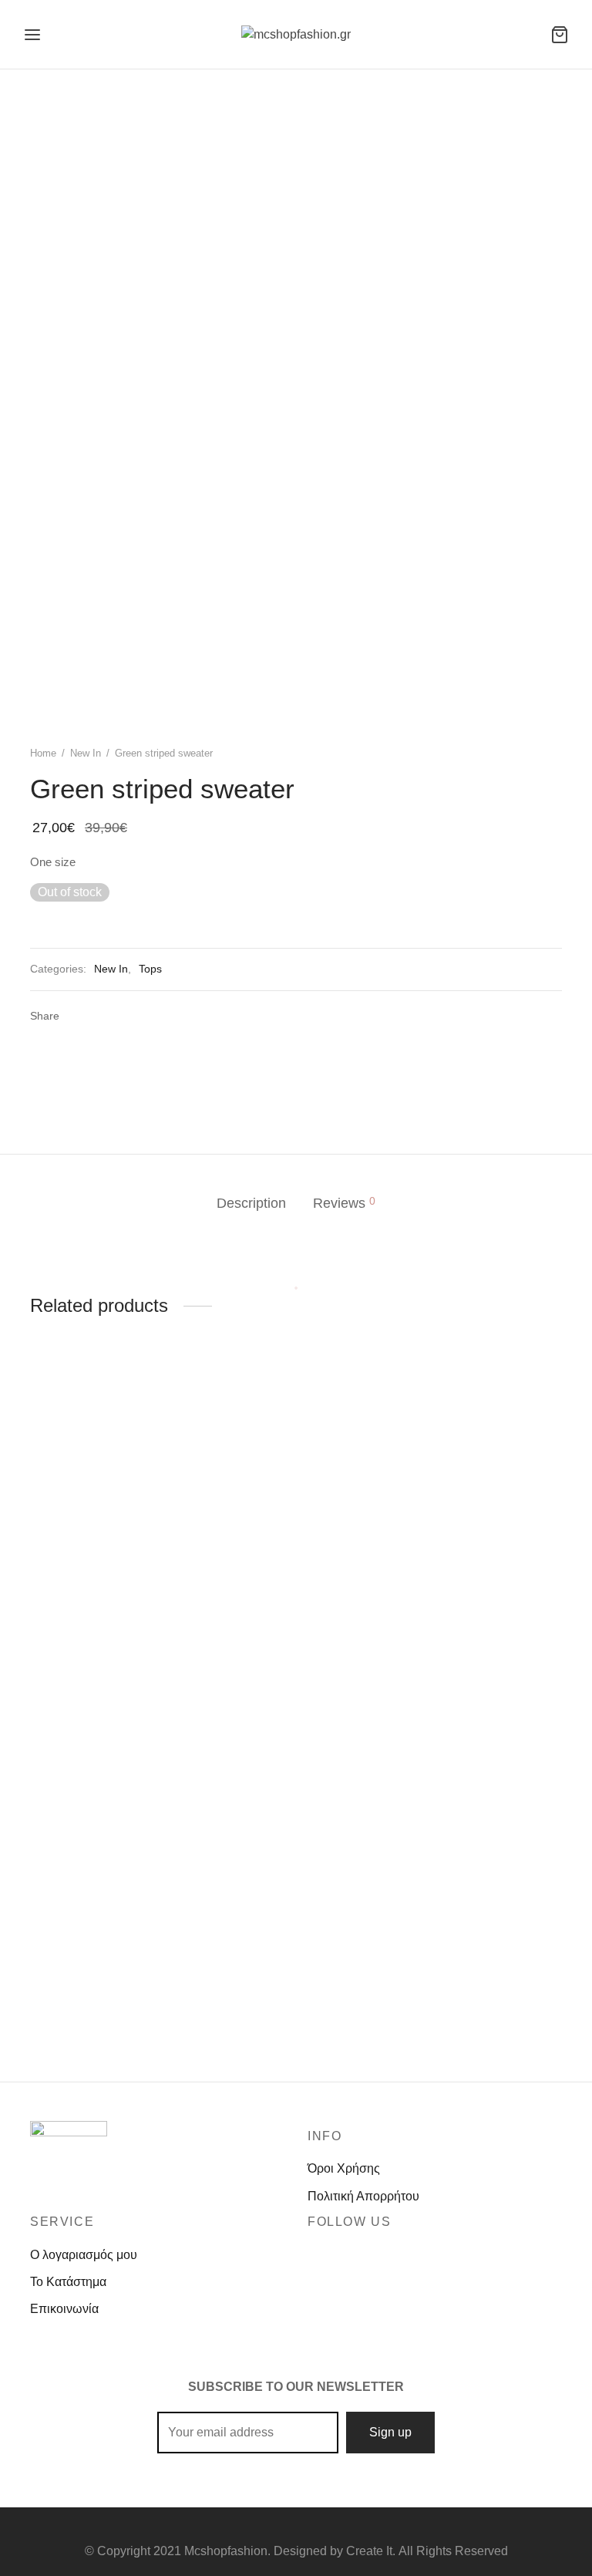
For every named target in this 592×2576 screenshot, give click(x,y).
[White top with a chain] (111, 1535)
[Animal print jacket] (481, 1493)
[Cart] (560, 35)
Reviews (344, 1203)
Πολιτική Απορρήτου (363, 2196)
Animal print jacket (451, 1613)
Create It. (371, 2551)
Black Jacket (250, 1638)
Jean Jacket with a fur (89, 2002)
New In (86, 753)
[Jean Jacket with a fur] (111, 1867)
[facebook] (312, 2254)
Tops (150, 969)
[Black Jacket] (296, 1505)
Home (43, 753)
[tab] (251, 1204)
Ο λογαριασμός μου (84, 2255)
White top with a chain (90, 1699)
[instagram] (329, 2254)
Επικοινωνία (64, 2309)
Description (251, 1203)
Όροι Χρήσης (344, 2168)
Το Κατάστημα (68, 2282)
